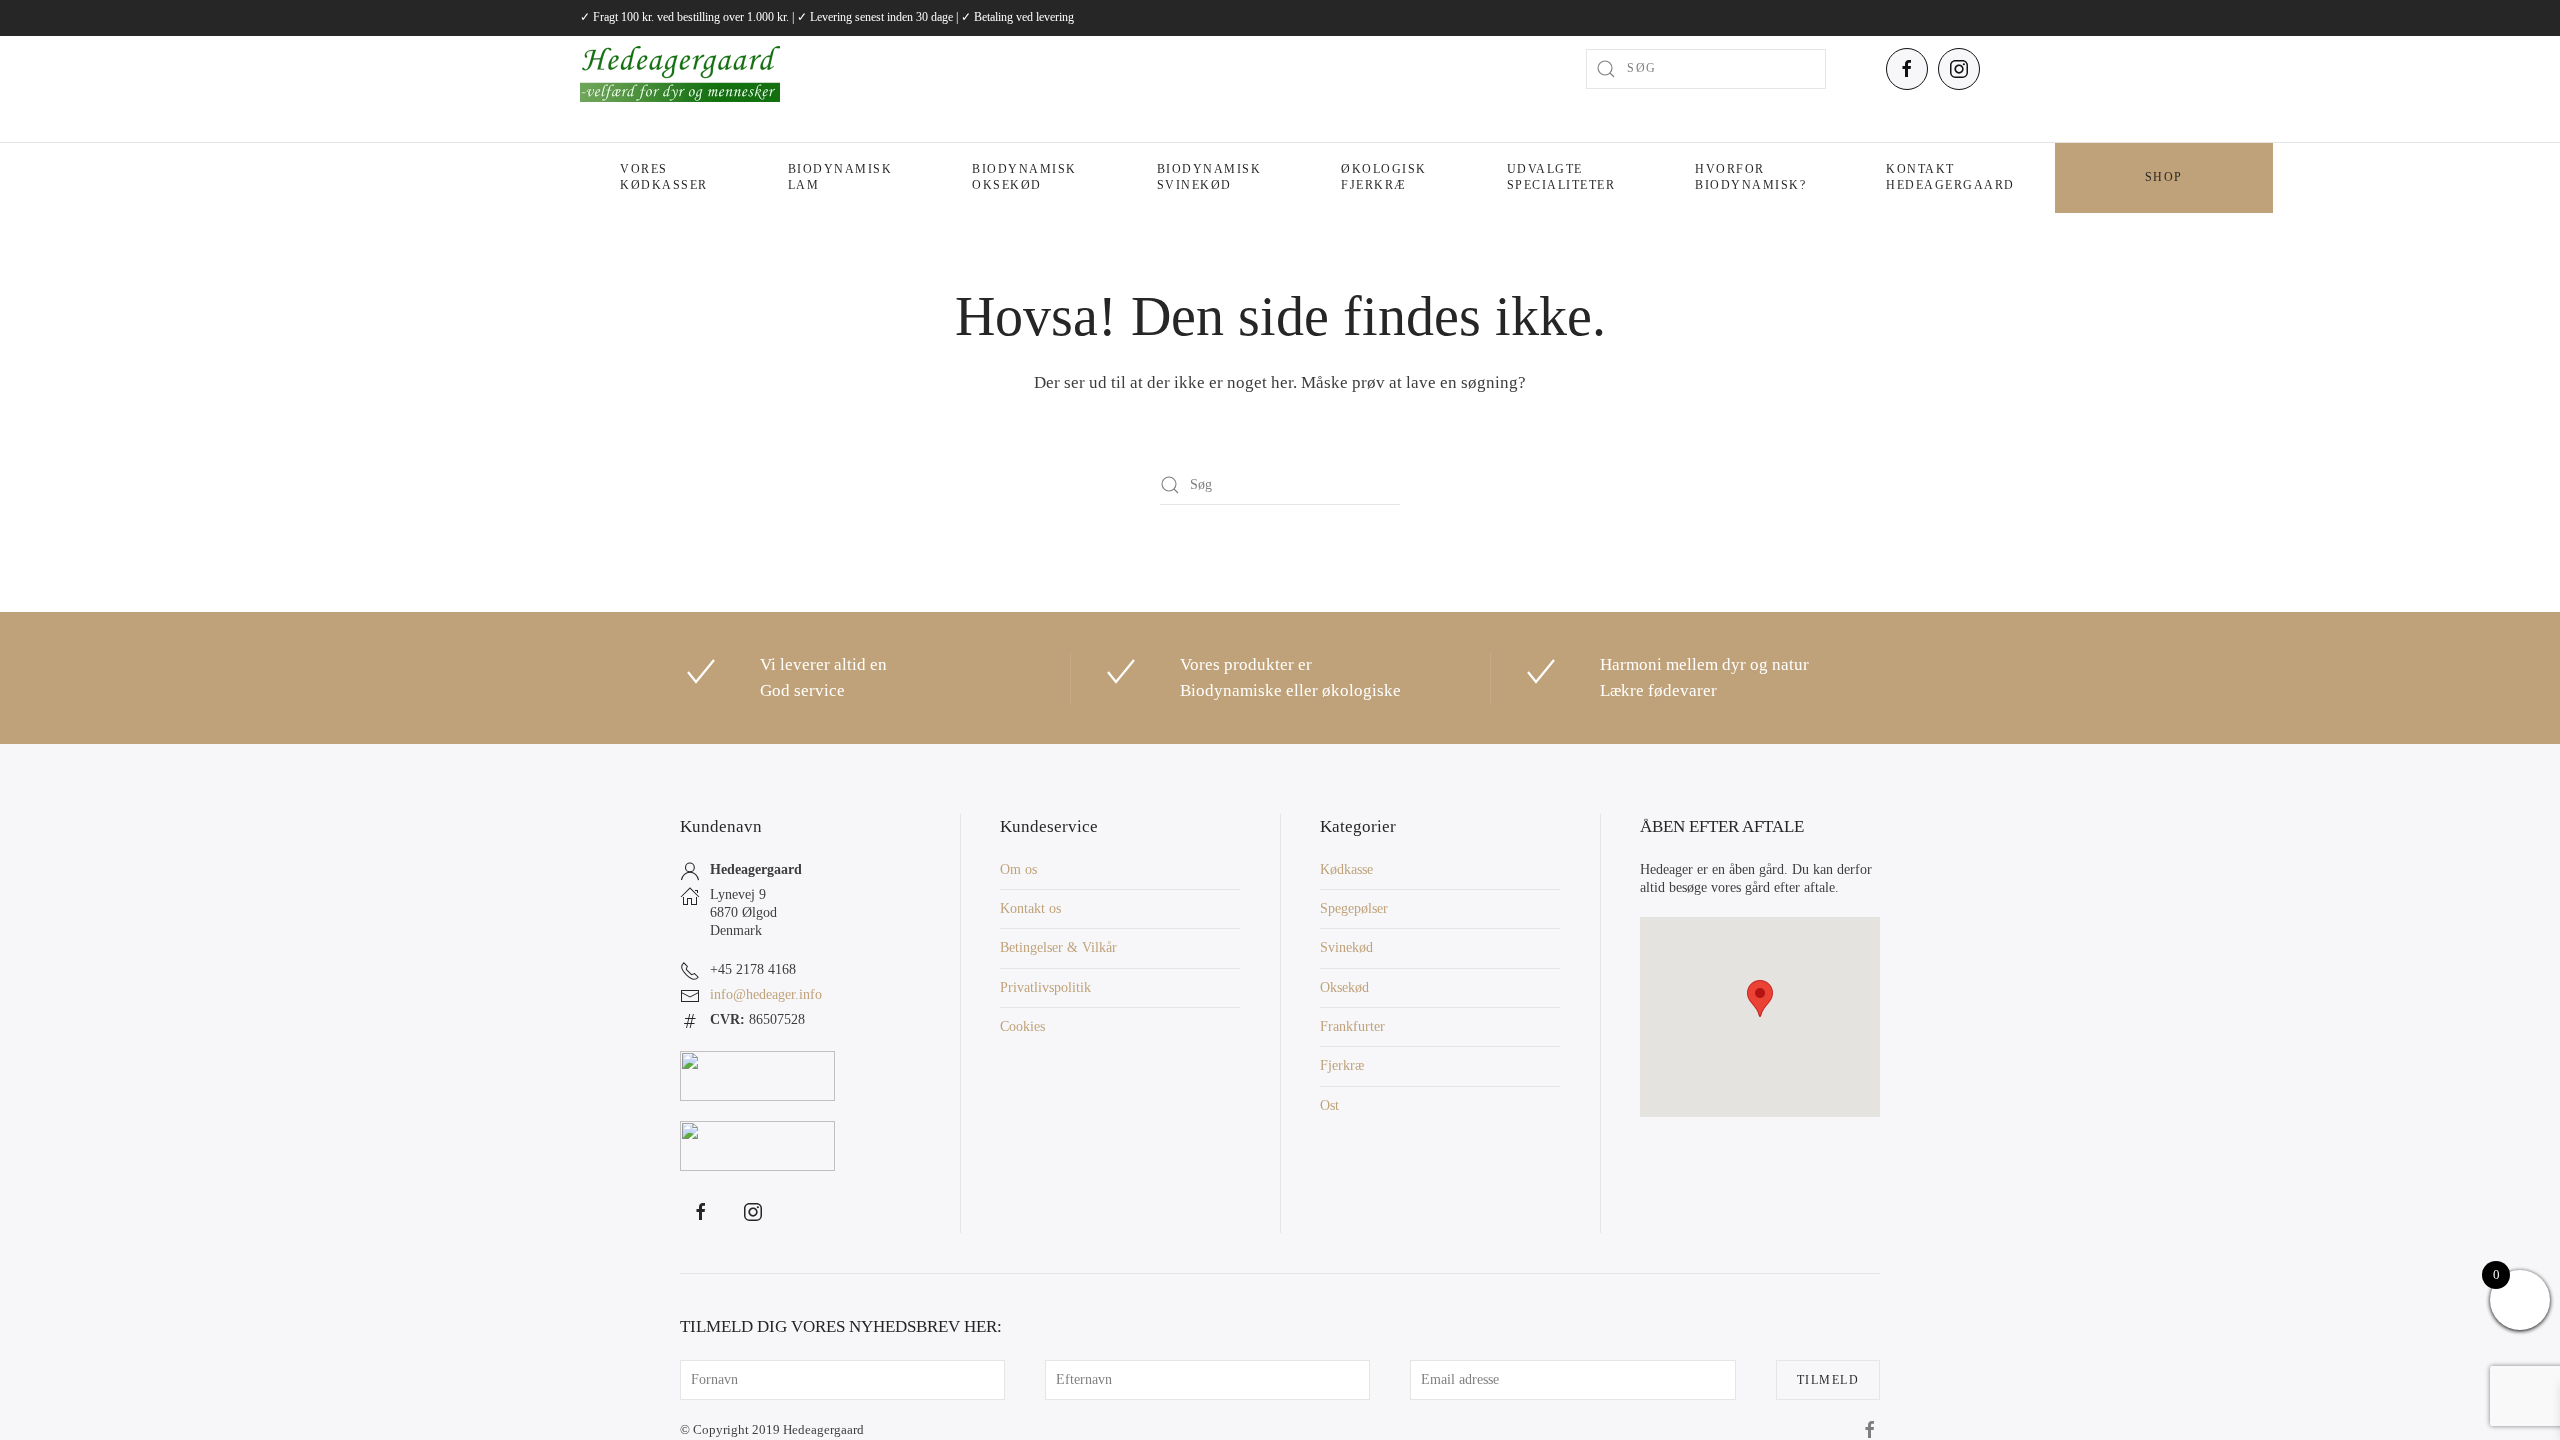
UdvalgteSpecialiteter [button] (1561, 177)
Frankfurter (1352, 1026)
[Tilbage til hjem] (680, 69)
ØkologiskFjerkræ (1384, 177)
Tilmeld (1828, 1380)
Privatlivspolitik (1045, 987)
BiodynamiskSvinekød (1209, 177)
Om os (1018, 869)
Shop (2164, 177)
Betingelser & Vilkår (1058, 947)
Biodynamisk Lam (840, 177)
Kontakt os (1030, 908)
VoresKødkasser (664, 177)
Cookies (1022, 1026)
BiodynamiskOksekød (1024, 177)
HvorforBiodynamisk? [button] (1750, 177)
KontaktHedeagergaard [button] (1950, 177)
